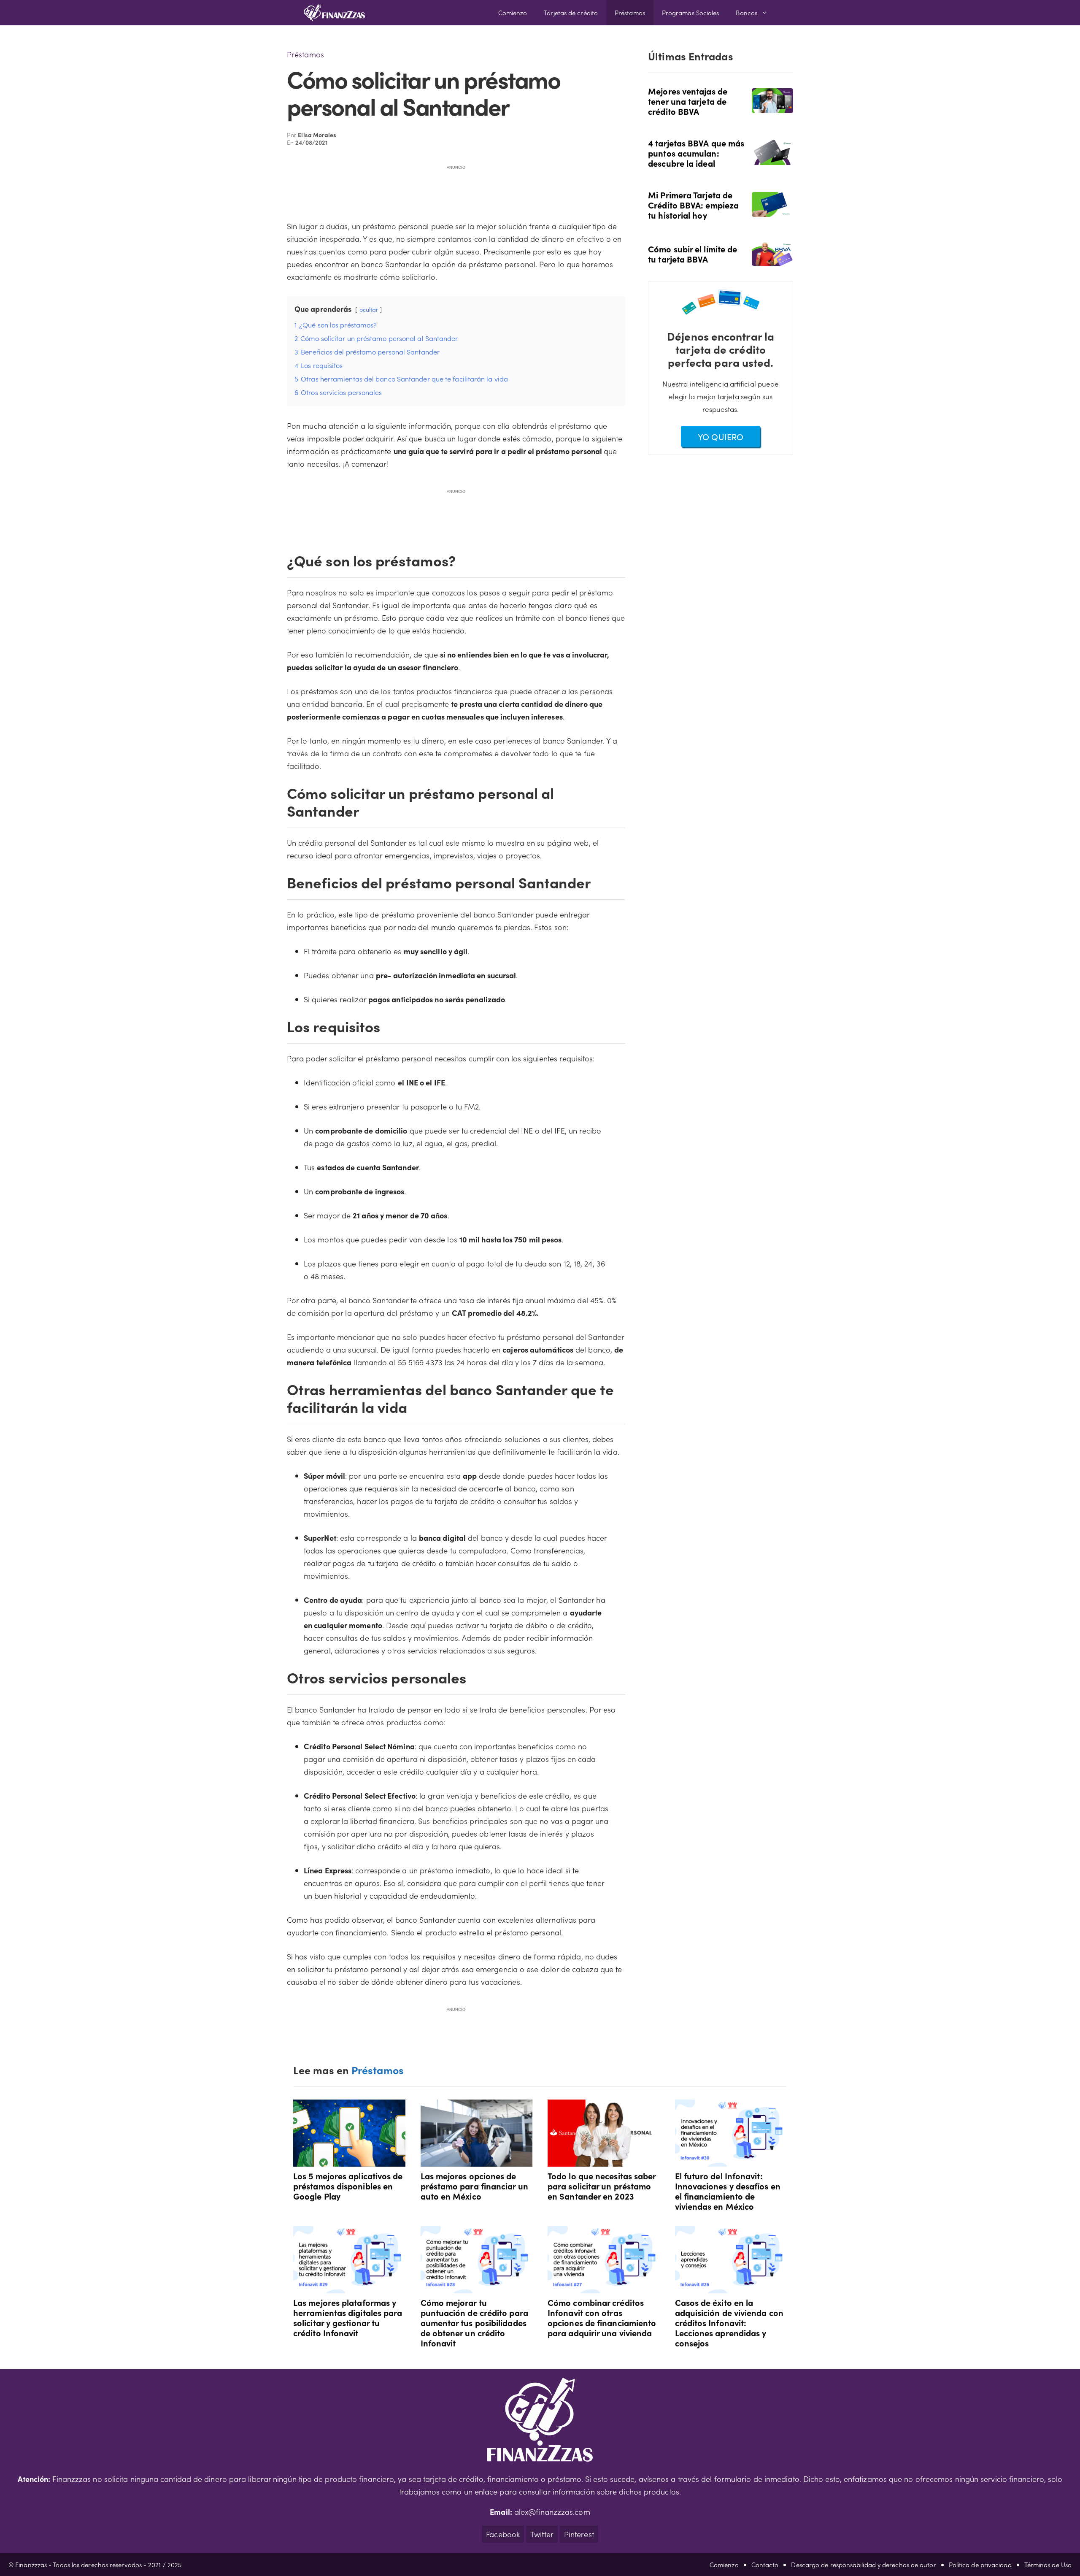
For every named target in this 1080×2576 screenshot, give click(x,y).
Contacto (765, 2564)
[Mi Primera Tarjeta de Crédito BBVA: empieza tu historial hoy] (772, 211)
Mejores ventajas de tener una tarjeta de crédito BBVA (688, 101)
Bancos (747, 12)
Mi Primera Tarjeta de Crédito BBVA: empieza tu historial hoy (693, 205)
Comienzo (513, 12)
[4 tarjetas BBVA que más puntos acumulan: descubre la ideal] (772, 159)
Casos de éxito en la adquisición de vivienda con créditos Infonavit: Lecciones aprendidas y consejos (729, 2322)
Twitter (542, 2534)
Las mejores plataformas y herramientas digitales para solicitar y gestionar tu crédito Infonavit (348, 2317)
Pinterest (579, 2534)
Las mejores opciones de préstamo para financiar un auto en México (474, 2186)
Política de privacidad (980, 2564)
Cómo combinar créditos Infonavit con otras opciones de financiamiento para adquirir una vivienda (602, 2317)
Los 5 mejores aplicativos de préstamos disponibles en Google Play (348, 2186)
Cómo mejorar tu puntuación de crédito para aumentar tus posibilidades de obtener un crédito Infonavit (474, 2322)
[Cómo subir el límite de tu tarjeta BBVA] (772, 260)
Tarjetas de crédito (571, 12)
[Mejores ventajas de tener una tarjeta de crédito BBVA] (772, 107)
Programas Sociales (691, 12)
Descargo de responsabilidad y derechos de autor (863, 2564)
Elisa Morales (317, 135)
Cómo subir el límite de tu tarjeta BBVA (693, 254)
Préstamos (630, 12)
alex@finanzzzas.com (552, 2512)
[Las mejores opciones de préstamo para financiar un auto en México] (477, 2160)
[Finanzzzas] (334, 13)
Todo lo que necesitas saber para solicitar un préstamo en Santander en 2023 (602, 2186)
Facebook (503, 2534)
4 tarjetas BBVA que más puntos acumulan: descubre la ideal (696, 153)
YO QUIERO (721, 436)
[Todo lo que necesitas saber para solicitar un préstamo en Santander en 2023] (604, 2160)
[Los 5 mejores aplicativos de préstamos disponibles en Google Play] (349, 2160)
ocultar (369, 309)
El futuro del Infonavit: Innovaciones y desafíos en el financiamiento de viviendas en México (728, 2191)
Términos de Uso (1048, 2564)
